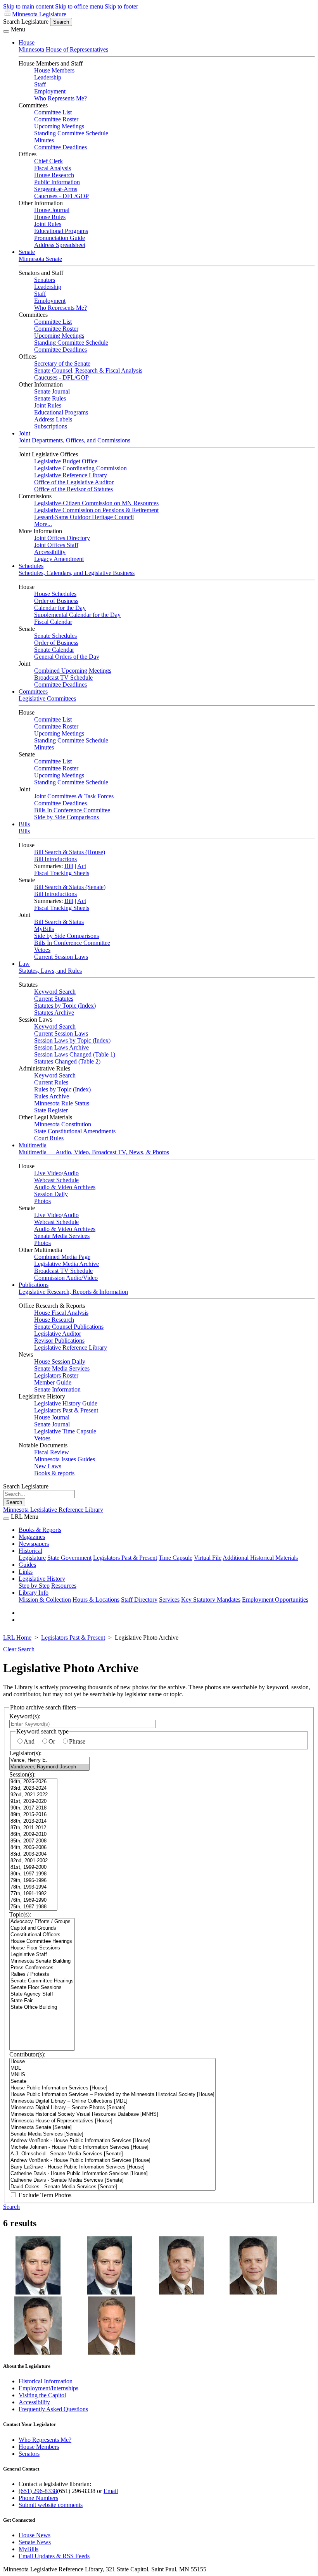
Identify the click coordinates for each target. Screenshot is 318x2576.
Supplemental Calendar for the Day (77, 615)
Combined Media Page (62, 1257)
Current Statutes (54, 999)
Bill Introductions (55, 859)
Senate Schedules (55, 636)
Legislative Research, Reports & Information (73, 1292)
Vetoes (42, 950)
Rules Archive (52, 1096)
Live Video (48, 1173)
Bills (24, 824)
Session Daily (51, 1194)
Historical (30, 1551)
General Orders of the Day (67, 657)
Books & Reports (40, 1530)
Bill (69, 866)
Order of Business (56, 601)
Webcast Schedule (56, 1180)
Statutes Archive (54, 1013)
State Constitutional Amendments (75, 1131)
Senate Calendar (54, 650)
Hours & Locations (96, 1600)
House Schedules (55, 594)
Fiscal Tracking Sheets (62, 873)
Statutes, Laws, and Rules (50, 971)
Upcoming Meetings (59, 126)
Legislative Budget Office (66, 461)
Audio (71, 1173)
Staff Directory (139, 1600)
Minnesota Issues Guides (65, 1459)
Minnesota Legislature (39, 14)
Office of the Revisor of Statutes (73, 489)
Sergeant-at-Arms (56, 189)
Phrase (77, 1741)
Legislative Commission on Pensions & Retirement (96, 510)
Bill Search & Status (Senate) (70, 887)
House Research (54, 175)
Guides (27, 1565)
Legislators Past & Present (66, 1410)
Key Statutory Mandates (211, 1600)
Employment (50, 91)
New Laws (48, 1466)
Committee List (53, 112)
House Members (54, 70)
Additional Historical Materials (260, 1558)
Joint (24, 433)
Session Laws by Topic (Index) (72, 1040)
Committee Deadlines (60, 147)
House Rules (50, 217)
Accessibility (50, 552)
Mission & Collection (45, 1600)
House (27, 42)
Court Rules (49, 1138)
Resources (64, 1586)
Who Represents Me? (60, 98)
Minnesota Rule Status (62, 1103)
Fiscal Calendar (53, 622)
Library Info (34, 1593)
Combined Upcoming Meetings (73, 671)
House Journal (52, 210)
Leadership (48, 77)
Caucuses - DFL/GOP (61, 196)
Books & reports (54, 1473)
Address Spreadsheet (60, 245)
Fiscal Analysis (53, 168)
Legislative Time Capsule (65, 1431)
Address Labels (53, 419)
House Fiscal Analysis (61, 1313)
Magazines (32, 1537)
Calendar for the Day (60, 608)
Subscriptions (51, 426)
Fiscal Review (52, 1452)
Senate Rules (50, 398)
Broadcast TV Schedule (63, 678)
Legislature (32, 1558)
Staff (40, 84)
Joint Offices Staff (56, 545)
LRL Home (17, 1638)
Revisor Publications (59, 1341)
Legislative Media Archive (67, 1264)
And (29, 1741)
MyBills (44, 929)
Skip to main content (28, 6)
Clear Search (19, 1649)
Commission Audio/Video (66, 1278)
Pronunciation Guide (60, 238)
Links (26, 1572)
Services (169, 1600)
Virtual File (208, 1558)
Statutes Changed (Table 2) (67, 1061)
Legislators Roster (56, 1375)
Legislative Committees (47, 698)
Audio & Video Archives (65, 1187)
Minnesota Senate (40, 259)
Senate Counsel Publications (69, 1327)
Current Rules (51, 1082)
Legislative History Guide (66, 1403)
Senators (45, 280)
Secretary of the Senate (62, 363)
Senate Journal (52, 391)
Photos (42, 1201)
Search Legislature (26, 22)
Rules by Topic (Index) (62, 1089)
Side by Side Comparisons (67, 817)
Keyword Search (55, 992)
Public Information (57, 182)
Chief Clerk (48, 161)
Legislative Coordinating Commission (80, 468)
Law (24, 964)
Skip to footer (121, 6)
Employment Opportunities (275, 1600)
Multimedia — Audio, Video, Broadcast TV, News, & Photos (94, 1152)
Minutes (44, 140)
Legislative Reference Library (71, 475)
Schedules (31, 566)
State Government (69, 1558)
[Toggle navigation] (6, 31)
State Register (51, 1110)
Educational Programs (61, 231)
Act (82, 866)
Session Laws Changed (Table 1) (75, 1054)
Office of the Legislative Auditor (74, 482)
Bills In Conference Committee (72, 810)
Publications (34, 1285)
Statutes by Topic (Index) (65, 1006)
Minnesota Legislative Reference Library (53, 1510)
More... (43, 524)
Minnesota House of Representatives (63, 49)
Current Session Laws (61, 957)
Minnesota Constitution (63, 1124)
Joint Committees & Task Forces (74, 796)
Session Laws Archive (61, 1047)
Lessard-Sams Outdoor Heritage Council (84, 517)
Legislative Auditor (58, 1334)
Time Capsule (175, 1558)
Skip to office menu (79, 6)
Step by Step (34, 1586)
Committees (33, 691)
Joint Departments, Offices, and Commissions (74, 440)
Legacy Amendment (59, 559)
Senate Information (57, 1389)
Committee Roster (56, 119)
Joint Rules (48, 224)
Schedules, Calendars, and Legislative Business (77, 573)
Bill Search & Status (59, 922)
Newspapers (34, 1544)
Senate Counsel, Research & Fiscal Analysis (88, 370)
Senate (27, 252)
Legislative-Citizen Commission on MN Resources (96, 503)
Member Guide (53, 1382)
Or (52, 1741)
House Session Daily (60, 1361)
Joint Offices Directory (62, 538)
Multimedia (33, 1145)
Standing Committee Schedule (71, 133)
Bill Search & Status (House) (70, 852)
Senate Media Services (62, 1236)
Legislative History (42, 1579)
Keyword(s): (25, 1716)
